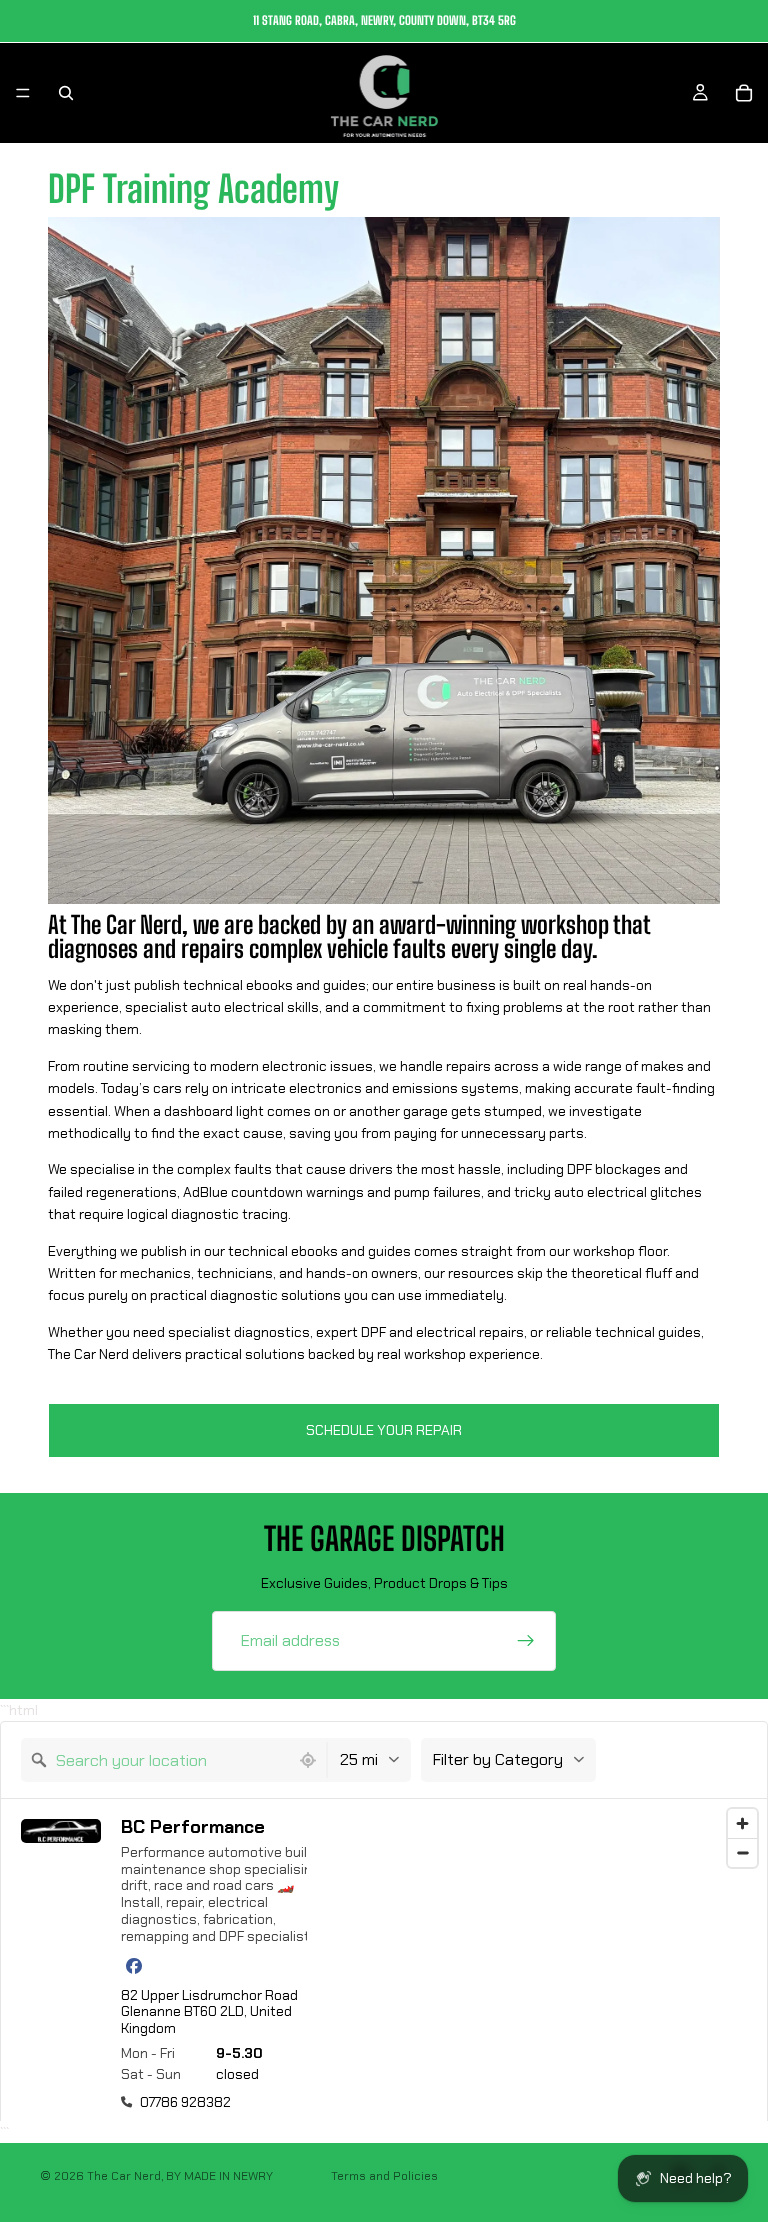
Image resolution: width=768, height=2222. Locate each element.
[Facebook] (134, 1966)
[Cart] (744, 93)
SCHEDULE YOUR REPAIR (384, 1430)
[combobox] (155, 1760)
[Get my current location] (308, 1760)
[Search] (66, 93)
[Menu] (23, 93)
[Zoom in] (742, 1823)
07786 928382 (185, 2102)
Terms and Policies (384, 2176)
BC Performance (193, 1827)
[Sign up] (526, 1641)
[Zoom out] (742, 1852)
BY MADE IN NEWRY (219, 2176)
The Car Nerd (124, 2176)
